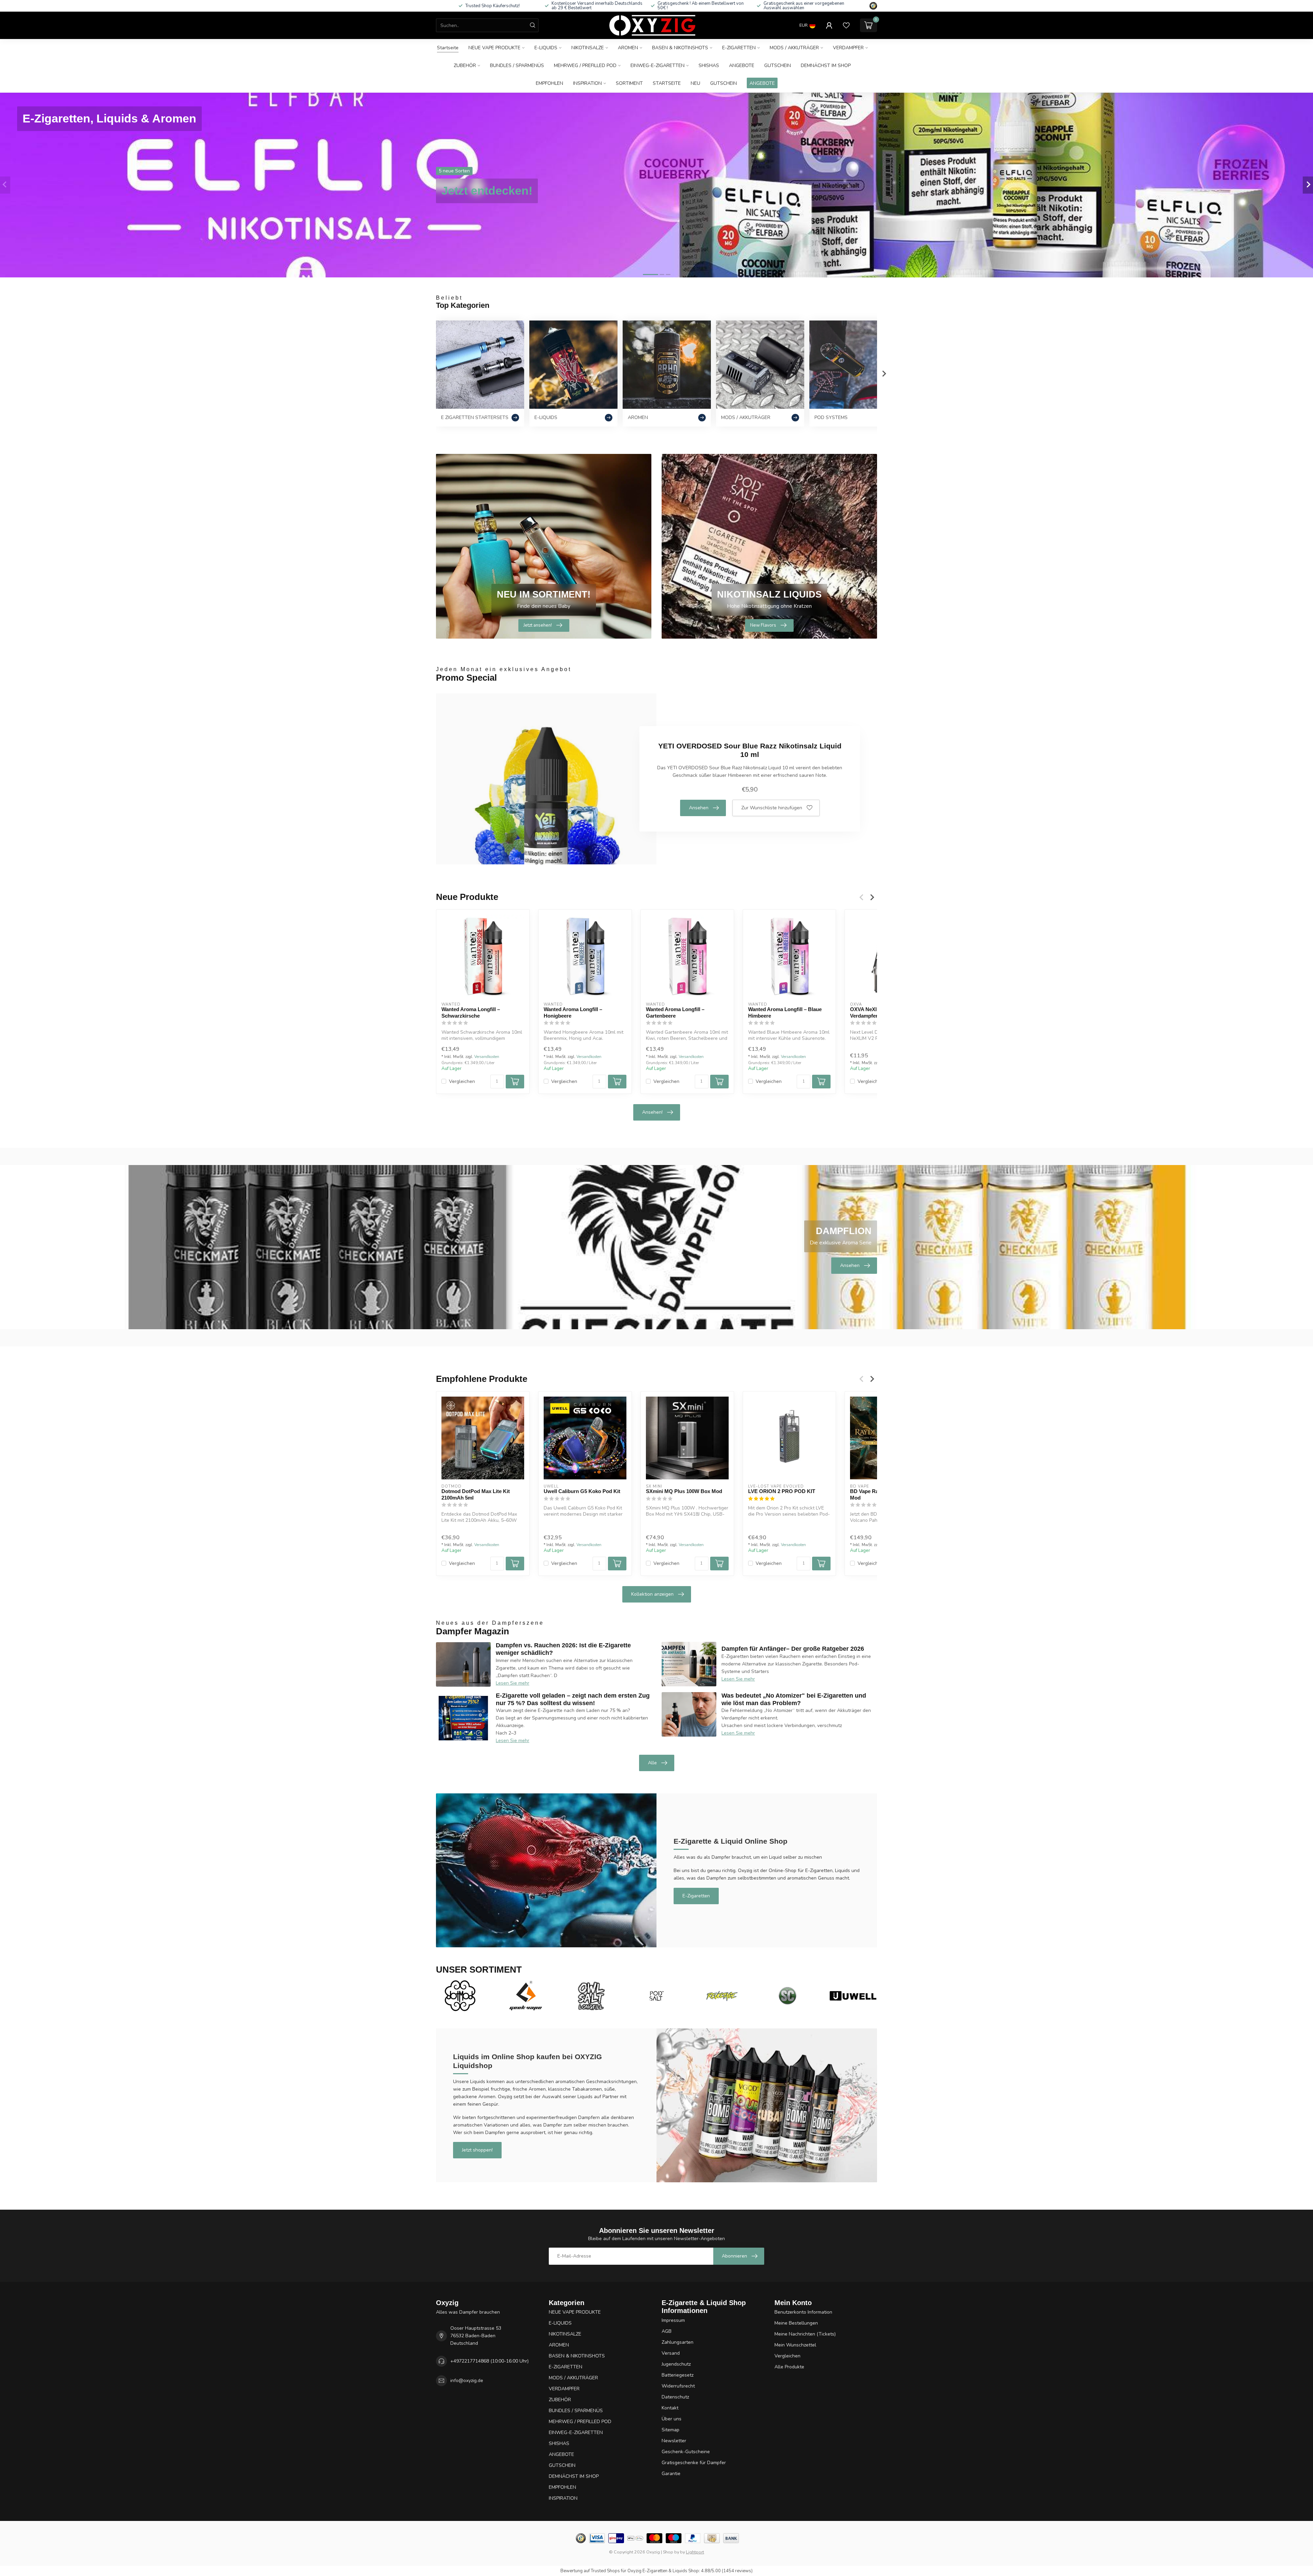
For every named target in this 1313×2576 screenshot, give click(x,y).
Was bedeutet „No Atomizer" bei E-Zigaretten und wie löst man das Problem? (794, 1699)
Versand (671, 2353)
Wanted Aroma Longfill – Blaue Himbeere (785, 1012)
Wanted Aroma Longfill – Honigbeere (573, 1012)
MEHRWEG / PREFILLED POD (585, 66)
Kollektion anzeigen (652, 1594)
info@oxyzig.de (467, 2381)
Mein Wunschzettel (795, 2345)
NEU (695, 83)
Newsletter (674, 2441)
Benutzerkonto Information (803, 2312)
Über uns (672, 2419)
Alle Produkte (789, 2367)
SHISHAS (709, 66)
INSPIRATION (587, 83)
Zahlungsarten (678, 2342)
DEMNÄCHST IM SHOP (826, 66)
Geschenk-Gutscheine (686, 2452)
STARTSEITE (667, 83)
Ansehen (699, 808)
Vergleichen (462, 1081)
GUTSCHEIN (778, 66)
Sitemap (671, 2430)
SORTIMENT (629, 83)
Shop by (671, 2552)
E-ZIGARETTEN (739, 48)
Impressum (673, 2320)
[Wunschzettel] (846, 25)
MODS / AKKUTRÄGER (794, 48)
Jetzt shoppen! (477, 2150)
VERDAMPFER (848, 48)
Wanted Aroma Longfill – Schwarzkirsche (471, 1012)
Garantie (671, 2474)
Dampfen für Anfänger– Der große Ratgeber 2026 (793, 1649)
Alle (652, 1763)
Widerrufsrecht (678, 2386)
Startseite (448, 48)
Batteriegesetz (678, 2375)
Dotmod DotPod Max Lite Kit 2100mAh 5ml (476, 1494)
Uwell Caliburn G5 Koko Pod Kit (582, 1491)
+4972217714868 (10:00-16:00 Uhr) (489, 2361)
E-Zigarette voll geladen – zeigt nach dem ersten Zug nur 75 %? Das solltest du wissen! (573, 1699)
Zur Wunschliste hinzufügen (772, 808)
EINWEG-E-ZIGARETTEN (658, 66)
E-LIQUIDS (546, 48)
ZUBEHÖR (465, 66)
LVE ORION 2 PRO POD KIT (782, 1491)
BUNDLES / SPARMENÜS (517, 66)
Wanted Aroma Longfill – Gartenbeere (675, 1012)
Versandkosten (487, 1057)
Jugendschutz (676, 2364)
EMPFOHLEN (549, 83)
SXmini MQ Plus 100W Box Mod (684, 1491)
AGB (667, 2331)
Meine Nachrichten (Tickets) (805, 2334)
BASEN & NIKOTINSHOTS (680, 48)
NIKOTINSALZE (588, 48)
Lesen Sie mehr (513, 1683)
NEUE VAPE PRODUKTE (494, 48)
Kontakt (670, 2408)
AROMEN (628, 48)
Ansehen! (652, 1112)
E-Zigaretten (696, 1896)
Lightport (695, 2552)
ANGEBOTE (742, 66)
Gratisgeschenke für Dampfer (694, 2463)
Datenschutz (675, 2397)
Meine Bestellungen (796, 2323)
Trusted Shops (605, 2571)
